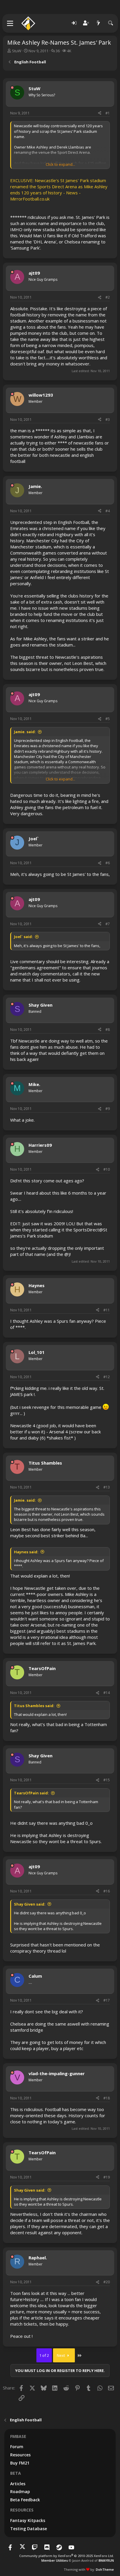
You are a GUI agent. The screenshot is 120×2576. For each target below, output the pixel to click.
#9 (108, 1109)
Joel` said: (23, 937)
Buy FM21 (20, 2463)
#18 (107, 2098)
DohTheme (105, 2569)
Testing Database (29, 2529)
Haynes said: (26, 1552)
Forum (17, 2447)
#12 (107, 1377)
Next (61, 2355)
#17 (107, 2000)
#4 (108, 511)
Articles (18, 2484)
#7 (108, 924)
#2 (108, 297)
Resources (20, 2455)
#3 (108, 420)
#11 (107, 1310)
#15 (107, 1780)
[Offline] (12, 88)
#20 (107, 2282)
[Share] (100, 113)
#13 (107, 1487)
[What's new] (98, 23)
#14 (107, 1693)
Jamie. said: (25, 732)
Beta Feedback (25, 2500)
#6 (108, 863)
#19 (107, 2177)
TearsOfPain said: (31, 1793)
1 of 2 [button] (44, 2355)
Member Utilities (55, 2560)
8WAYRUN (106, 2560)
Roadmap (20, 2492)
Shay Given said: (30, 1904)
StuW (17, 51)
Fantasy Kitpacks (28, 2520)
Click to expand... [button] (60, 164)
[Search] (111, 23)
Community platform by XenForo (67, 2556)
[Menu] (10, 23)
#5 (108, 719)
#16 (107, 1891)
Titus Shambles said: (34, 1706)
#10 (107, 1169)
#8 (108, 1030)
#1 (108, 113)
